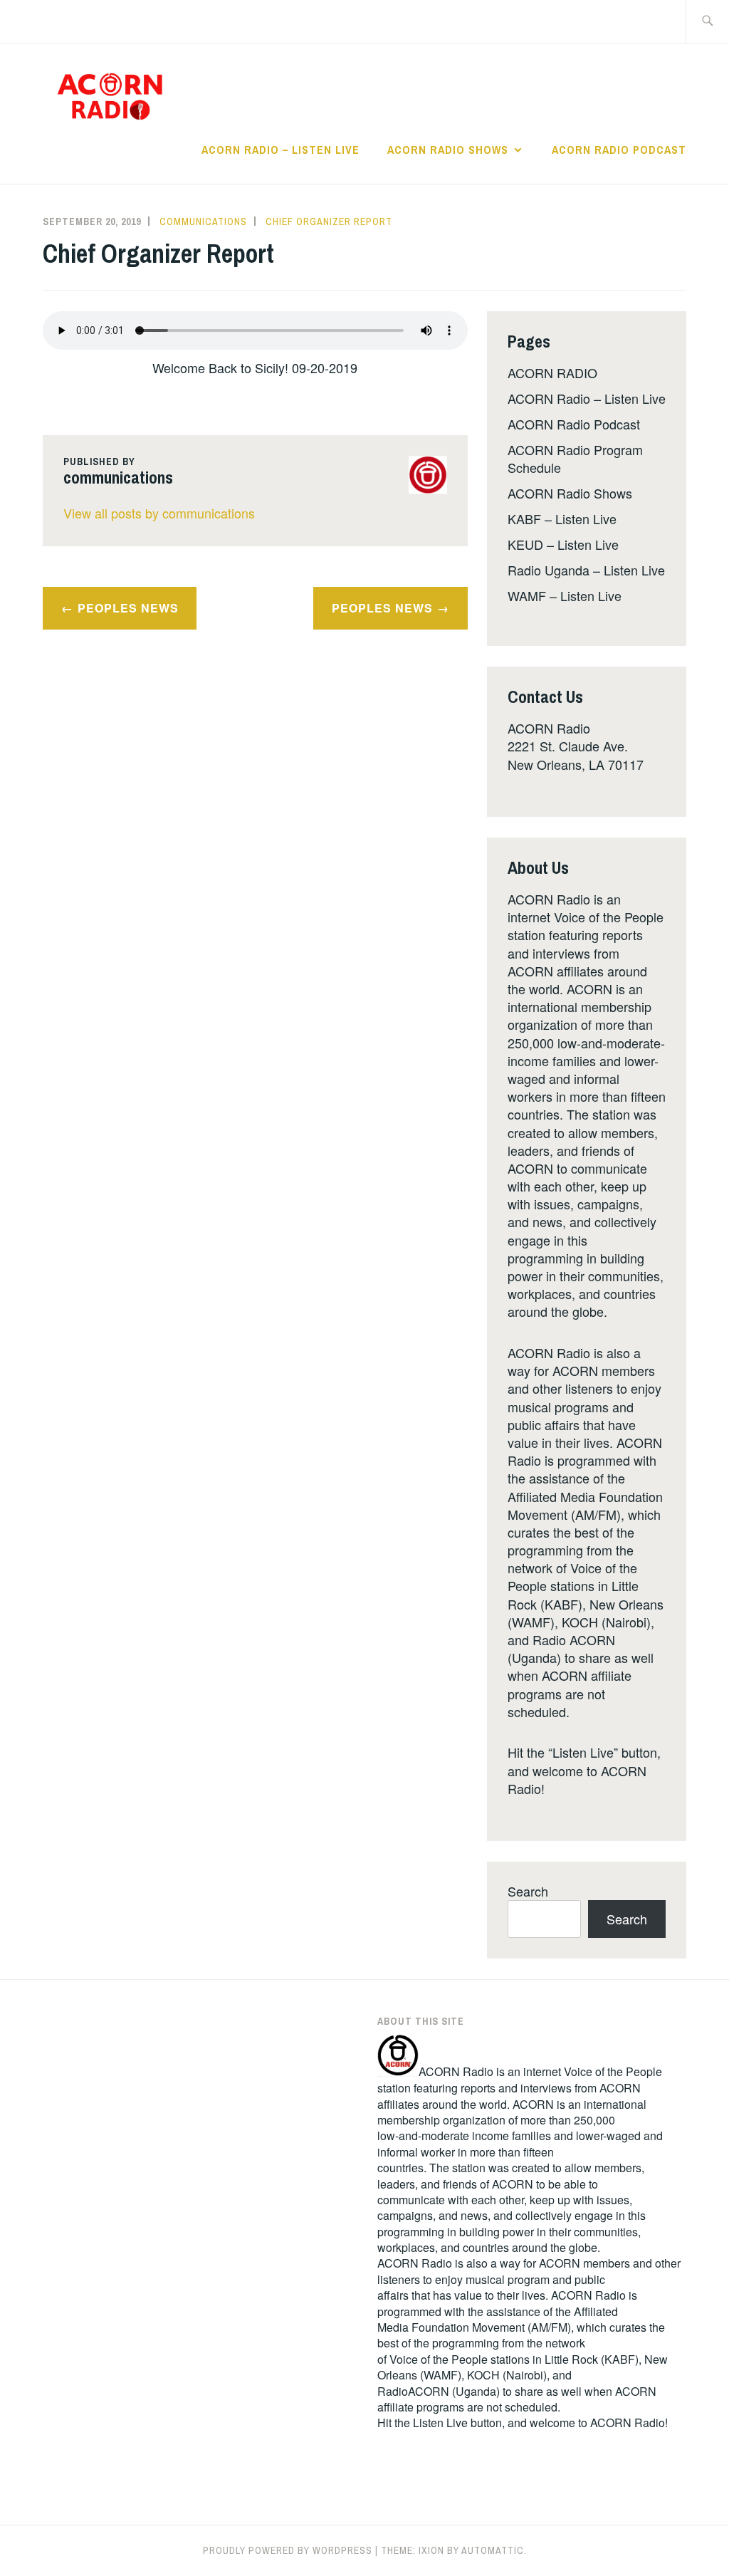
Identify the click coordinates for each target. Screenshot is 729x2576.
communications (203, 221)
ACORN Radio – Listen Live (280, 150)
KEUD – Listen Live (563, 544)
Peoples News (128, 608)
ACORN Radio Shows (448, 150)
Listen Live (440, 2423)
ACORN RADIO (552, 372)
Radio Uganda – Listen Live (586, 570)
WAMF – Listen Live (565, 595)
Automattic (493, 2550)
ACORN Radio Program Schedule (575, 458)
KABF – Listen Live (562, 518)
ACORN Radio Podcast (619, 150)
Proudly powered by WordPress (288, 2550)
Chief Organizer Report (329, 221)
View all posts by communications (159, 513)
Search (528, 1891)
